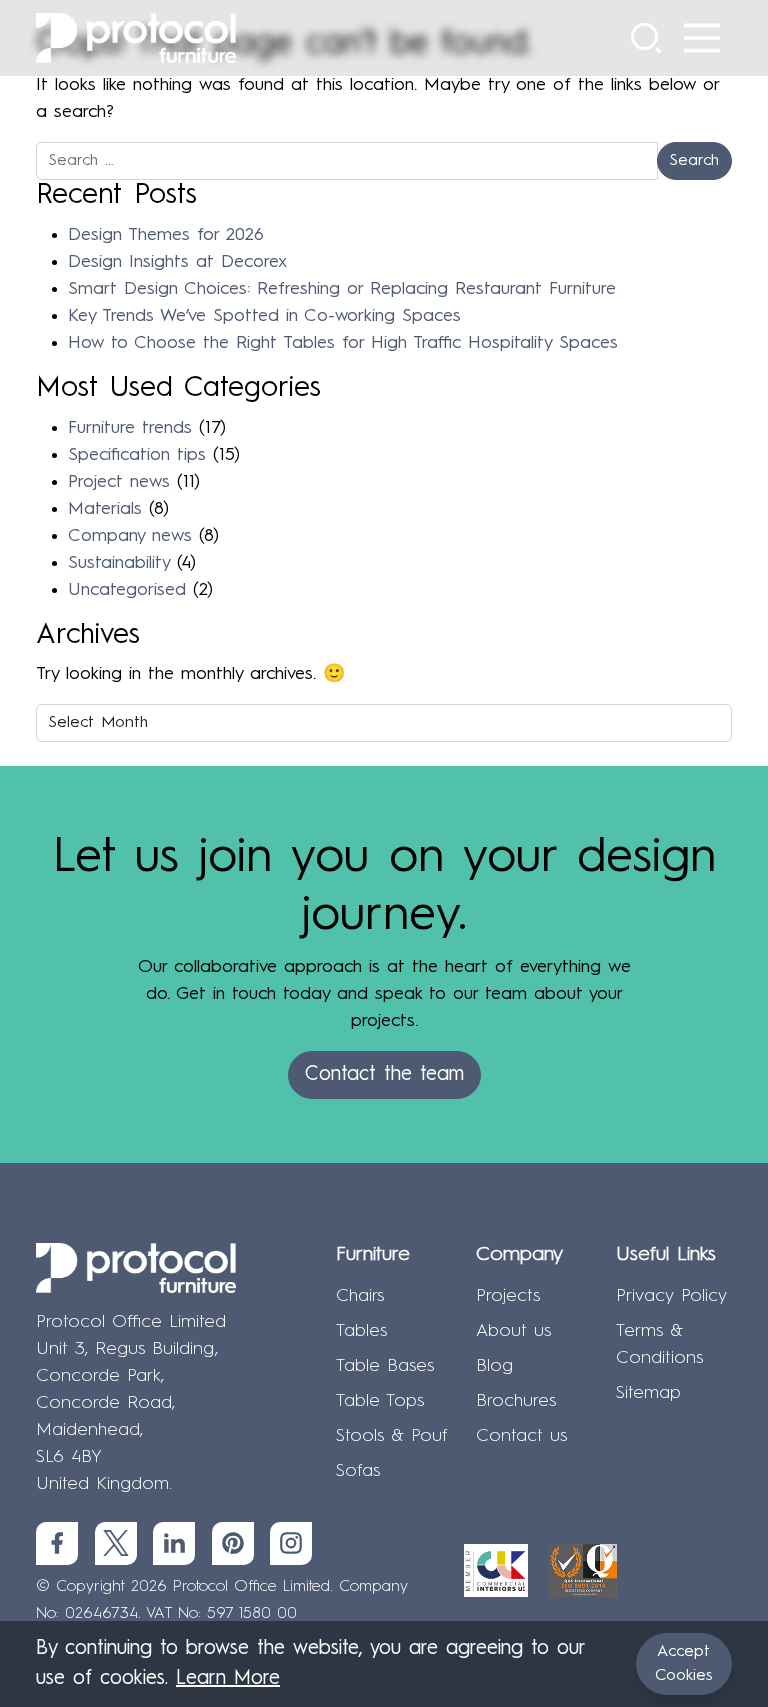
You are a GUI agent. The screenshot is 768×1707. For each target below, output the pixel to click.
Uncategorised (127, 590)
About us (513, 1331)
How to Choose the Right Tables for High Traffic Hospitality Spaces (343, 343)
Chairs (360, 1296)
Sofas (358, 1471)
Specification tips (137, 455)
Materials (105, 509)
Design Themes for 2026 (166, 235)
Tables (361, 1331)
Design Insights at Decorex (177, 262)
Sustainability (119, 563)
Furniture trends (130, 428)
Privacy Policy (671, 1296)
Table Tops (380, 1401)
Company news (130, 536)
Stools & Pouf (392, 1436)
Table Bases (385, 1366)
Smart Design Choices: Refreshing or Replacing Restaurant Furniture (342, 289)
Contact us (521, 1436)
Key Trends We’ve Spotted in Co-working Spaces (264, 316)
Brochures (516, 1401)
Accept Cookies (684, 1664)
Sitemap (648, 1393)
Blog (494, 1366)
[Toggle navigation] (702, 38)
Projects (508, 1296)
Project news (119, 482)
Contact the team (384, 1075)
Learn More (228, 1679)
